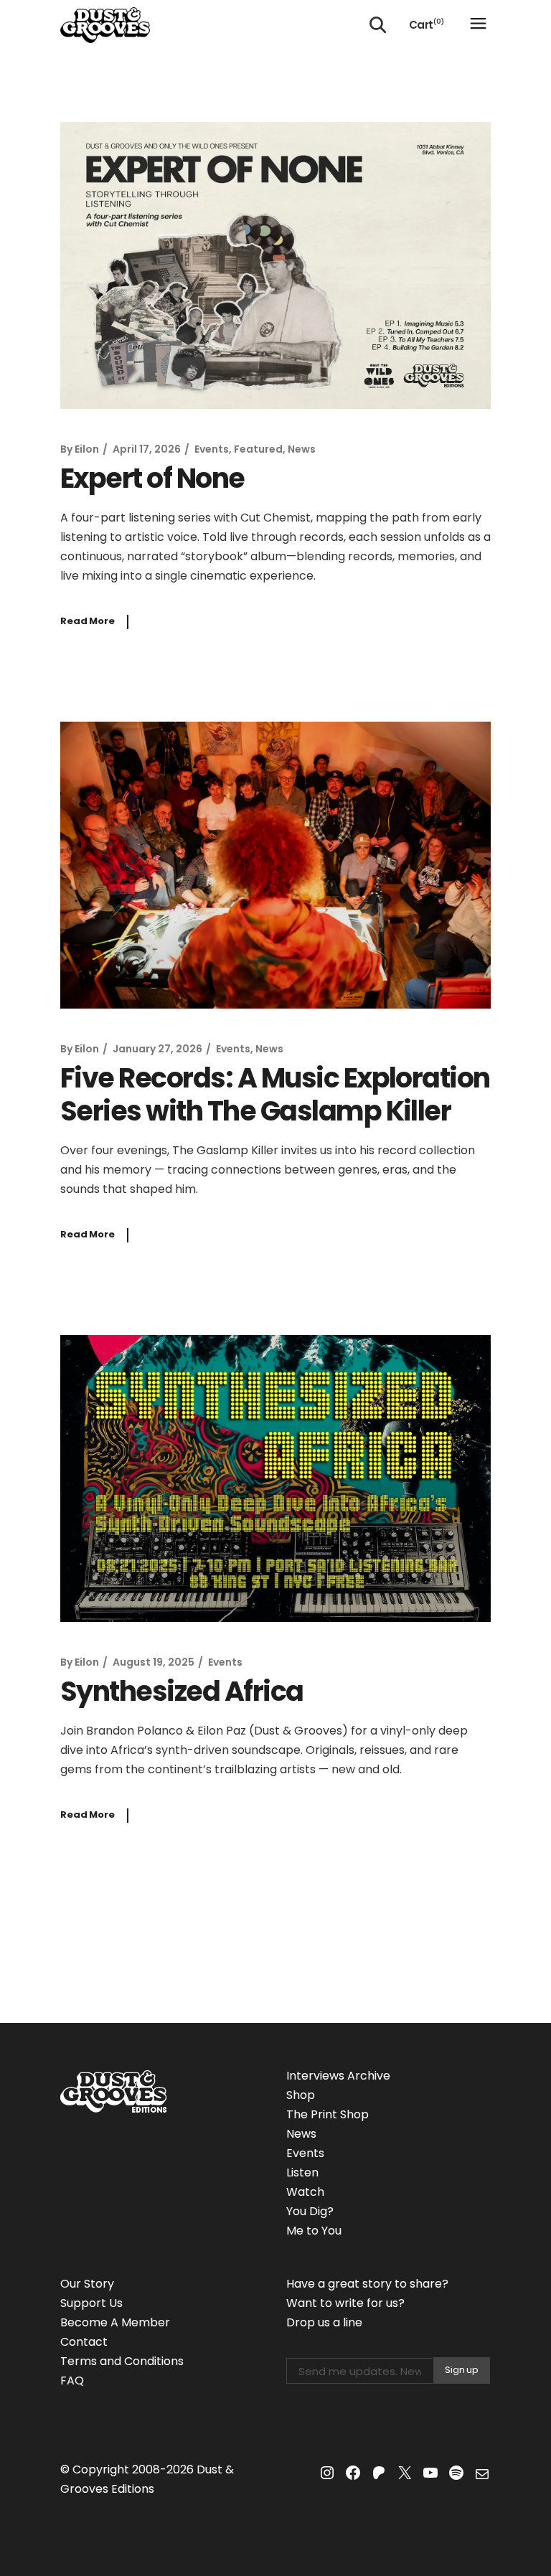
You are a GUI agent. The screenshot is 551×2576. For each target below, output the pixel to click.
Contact (84, 2342)
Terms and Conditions (122, 2361)
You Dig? (310, 2211)
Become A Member (115, 2322)
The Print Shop (328, 2114)
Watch (305, 2192)
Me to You (314, 2231)
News (302, 449)
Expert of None (152, 478)
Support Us (91, 2303)
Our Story (87, 2284)
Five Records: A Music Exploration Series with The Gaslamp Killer (275, 1094)
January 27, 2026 (157, 1049)
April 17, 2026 (147, 449)
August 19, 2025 (154, 1662)
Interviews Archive (338, 2076)
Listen (302, 2172)
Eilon (87, 449)
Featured (258, 449)
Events (212, 449)
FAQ (72, 2381)
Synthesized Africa (182, 1691)
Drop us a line (324, 2322)
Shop (301, 2095)
